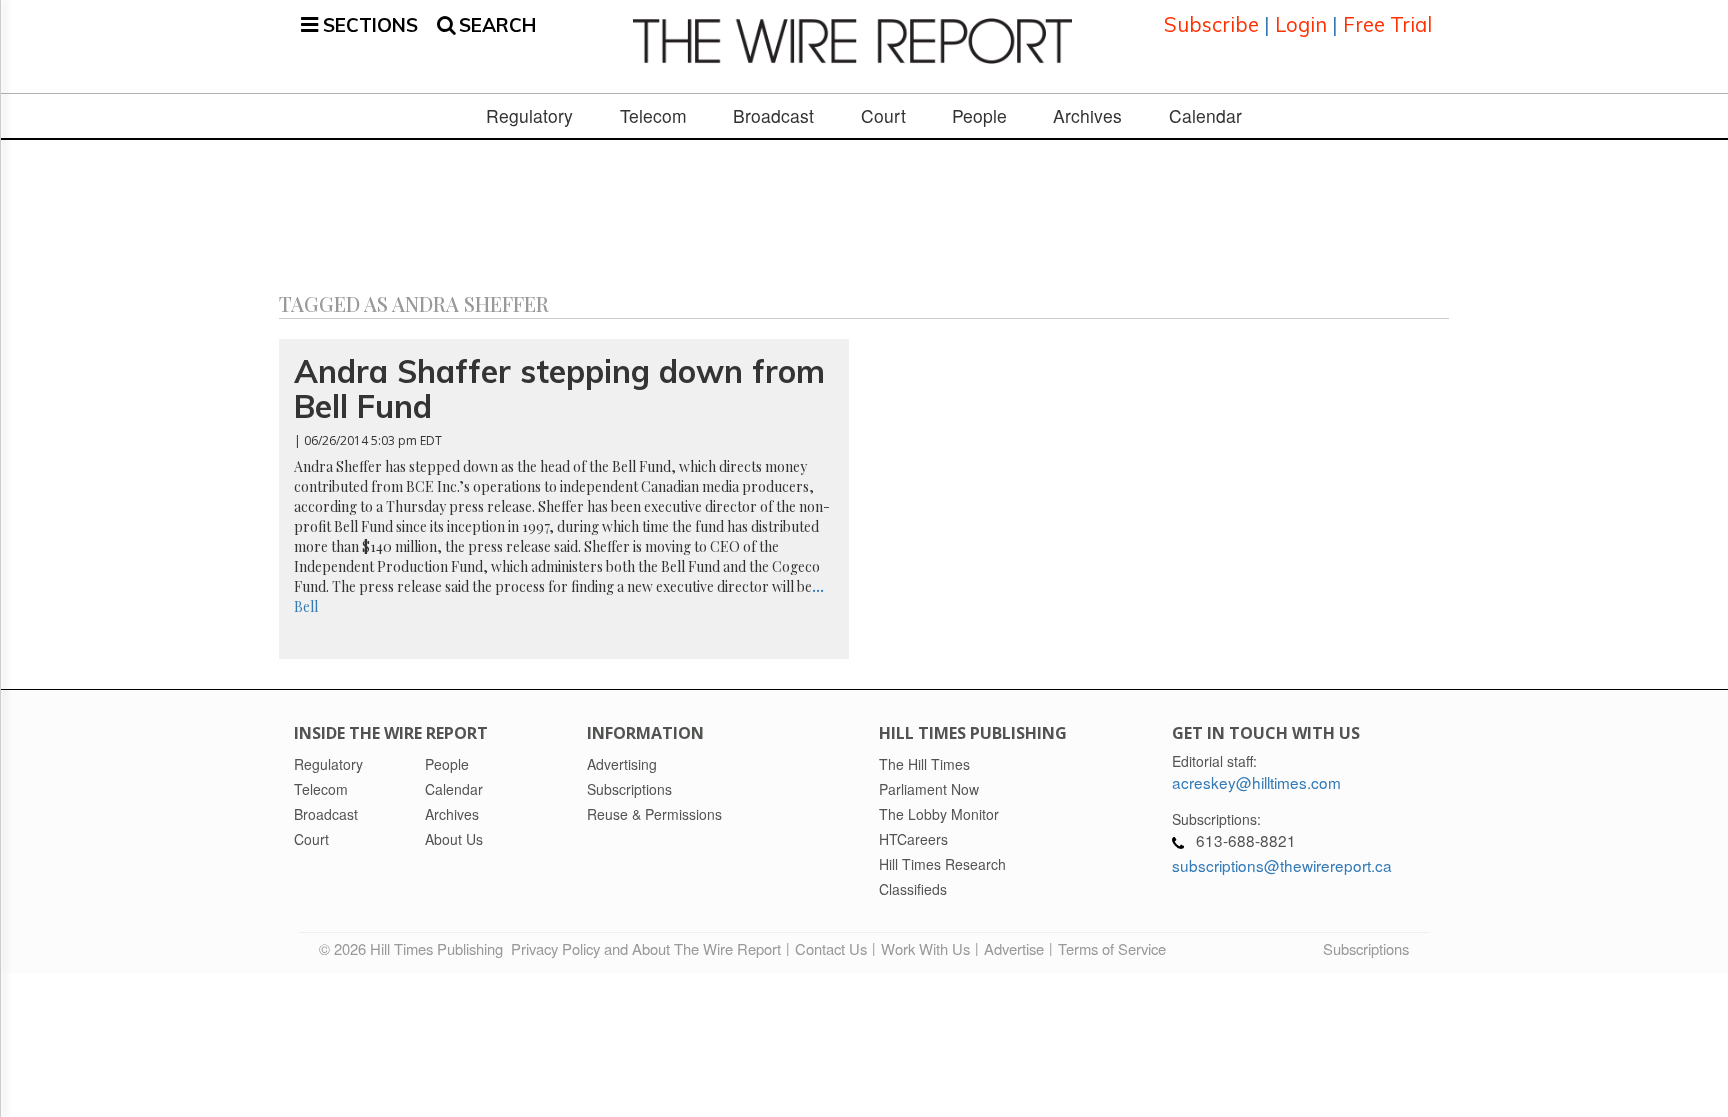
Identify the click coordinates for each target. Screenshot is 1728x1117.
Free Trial (1387, 24)
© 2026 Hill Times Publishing (415, 948)
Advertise (1014, 948)
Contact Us (831, 948)
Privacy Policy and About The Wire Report (646, 948)
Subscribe (1211, 24)
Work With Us (925, 948)
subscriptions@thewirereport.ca (1282, 865)
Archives (1087, 116)
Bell (306, 606)
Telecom (653, 116)
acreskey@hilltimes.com (1256, 782)
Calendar (1205, 116)
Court (883, 116)
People (979, 116)
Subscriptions (1366, 948)
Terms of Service (1112, 948)
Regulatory (529, 116)
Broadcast (773, 116)
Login (1301, 24)
